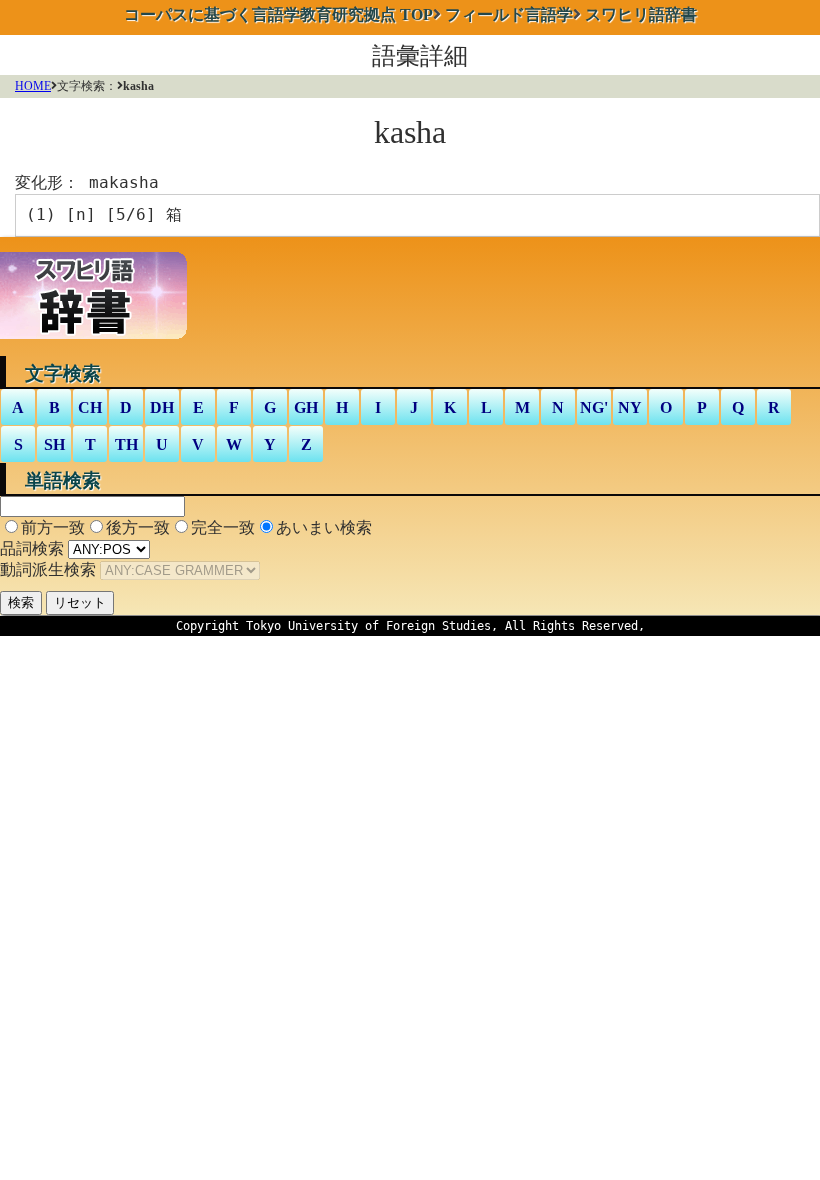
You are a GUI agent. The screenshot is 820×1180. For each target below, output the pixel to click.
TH (126, 444)
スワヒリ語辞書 (641, 14)
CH (90, 407)
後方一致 (138, 527)
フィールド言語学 (509, 14)
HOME (33, 86)
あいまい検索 (324, 527)
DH (162, 407)
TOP (278, 14)
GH (306, 407)
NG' (594, 407)
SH (54, 444)
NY (630, 407)
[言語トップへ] (98, 342)
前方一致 (53, 527)
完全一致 (223, 527)
